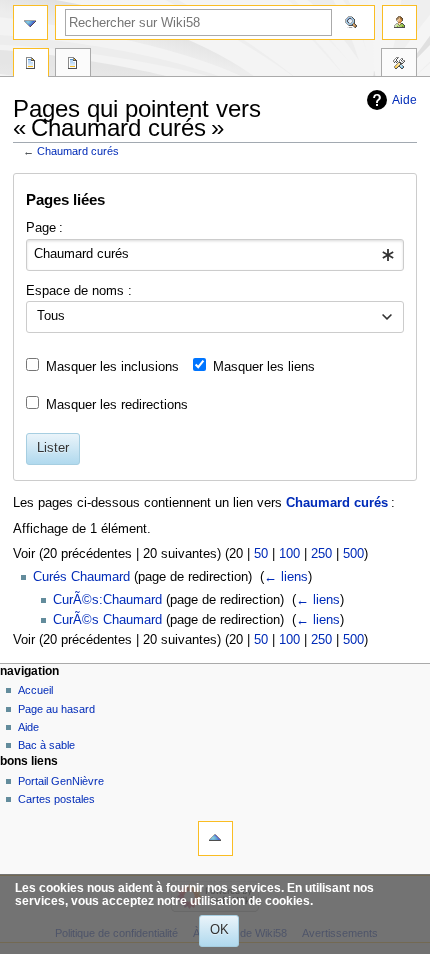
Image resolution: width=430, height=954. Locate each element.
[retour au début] (215, 838)
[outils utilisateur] (399, 22)
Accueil (35, 690)
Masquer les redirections (117, 405)
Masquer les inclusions (112, 367)
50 (261, 554)
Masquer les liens (264, 367)
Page (31, 65)
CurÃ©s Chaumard (107, 620)
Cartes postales (56, 799)
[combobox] (214, 255)
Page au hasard (56, 709)
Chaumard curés (78, 151)
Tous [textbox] (51, 316)
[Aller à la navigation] (30, 22)
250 (321, 554)
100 (289, 554)
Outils (399, 65)
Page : (44, 228)
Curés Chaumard (81, 577)
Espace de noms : (79, 291)
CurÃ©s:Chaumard (107, 600)
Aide (404, 100)
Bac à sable (46, 745)
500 (353, 554)
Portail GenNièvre (61, 781)
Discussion (73, 65)
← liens (286, 577)
